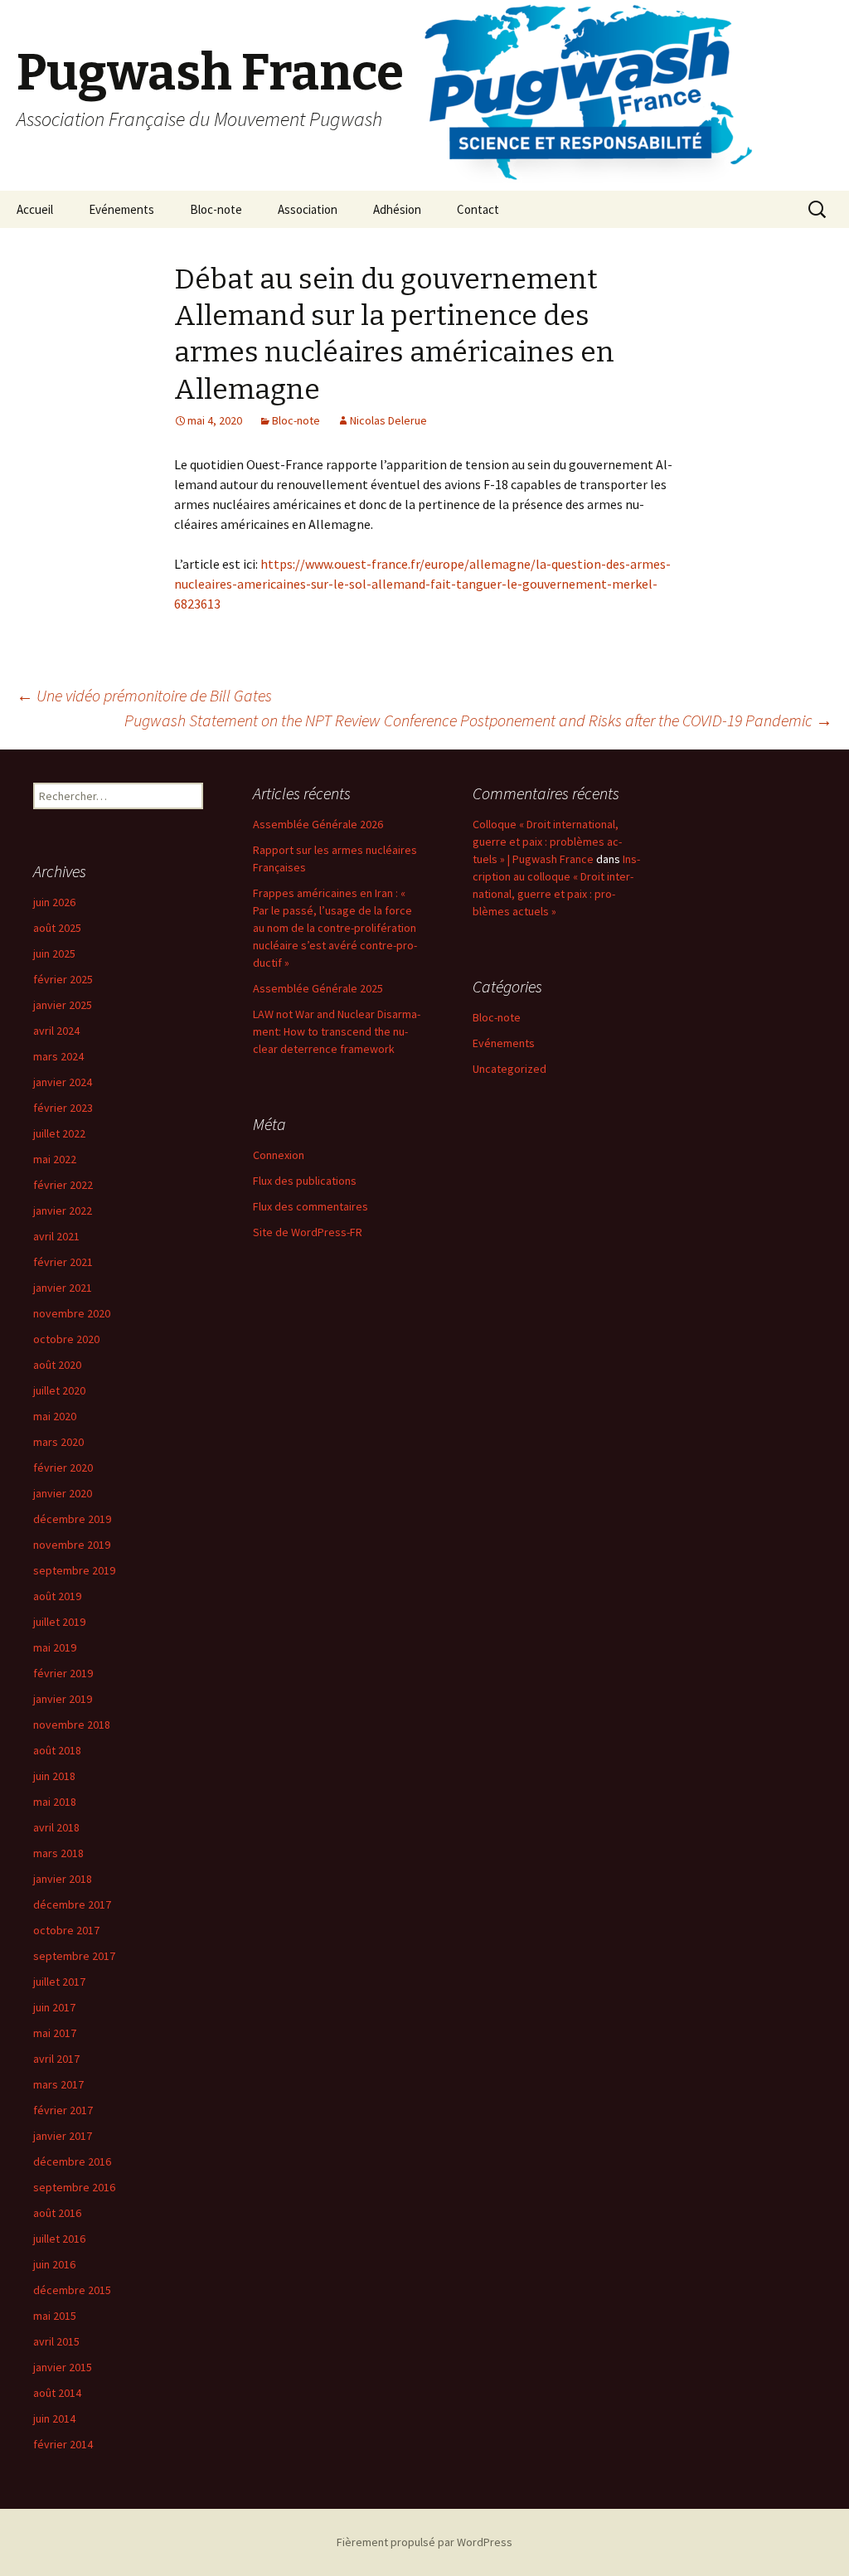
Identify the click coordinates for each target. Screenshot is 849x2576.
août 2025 (57, 928)
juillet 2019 (59, 1622)
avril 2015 (56, 2341)
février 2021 (63, 1262)
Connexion (279, 1155)
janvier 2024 (63, 1082)
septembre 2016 (74, 2187)
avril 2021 (56, 1236)
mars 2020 (58, 1442)
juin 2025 (54, 953)
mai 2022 (55, 1159)
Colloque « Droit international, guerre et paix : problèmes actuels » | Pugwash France (547, 842)
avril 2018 (56, 1827)
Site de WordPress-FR (308, 1232)
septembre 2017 (74, 1956)
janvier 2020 (63, 1493)
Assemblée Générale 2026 (318, 824)
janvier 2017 (63, 2136)
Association (308, 209)
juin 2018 (54, 1776)
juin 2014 (54, 2418)
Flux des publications (305, 1181)
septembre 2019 (74, 1570)
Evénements (121, 209)
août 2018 (57, 1750)
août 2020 (57, 1365)
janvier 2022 (63, 1210)
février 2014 (63, 2444)
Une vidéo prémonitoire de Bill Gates (144, 695)
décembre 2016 (72, 2161)
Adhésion (397, 209)
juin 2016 (54, 2264)
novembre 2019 (72, 1545)
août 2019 (57, 1596)
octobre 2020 (66, 1339)
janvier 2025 (63, 1005)
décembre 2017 (72, 1904)
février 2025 (63, 979)
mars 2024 (58, 1056)
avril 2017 (56, 2059)
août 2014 (57, 2393)
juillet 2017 (59, 1982)
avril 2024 (56, 1031)
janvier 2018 (63, 1879)
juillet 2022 (59, 1133)
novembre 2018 (72, 1725)
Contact (478, 209)
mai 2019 (55, 1647)
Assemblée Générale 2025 (318, 988)
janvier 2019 (63, 1699)
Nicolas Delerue (388, 420)
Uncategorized (509, 1069)
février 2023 (63, 1108)
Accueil (35, 209)
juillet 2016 (59, 2239)
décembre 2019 (72, 1519)
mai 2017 (55, 2033)
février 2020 (63, 1467)
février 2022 (63, 1185)
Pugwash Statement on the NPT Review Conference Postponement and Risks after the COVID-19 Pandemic (478, 720)
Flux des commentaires (310, 1206)
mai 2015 (55, 2316)
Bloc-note (216, 209)
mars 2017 (58, 2084)
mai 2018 (55, 1802)
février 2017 (63, 2110)
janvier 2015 (63, 2367)
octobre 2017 (66, 1930)
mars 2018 (58, 1853)
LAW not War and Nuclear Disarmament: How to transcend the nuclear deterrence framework (337, 1031)
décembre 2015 (72, 2290)
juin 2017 (54, 2007)
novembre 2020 (72, 1313)
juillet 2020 (59, 1390)
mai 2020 (55, 1416)
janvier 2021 (63, 1288)
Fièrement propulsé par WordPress (424, 2542)
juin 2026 (54, 902)
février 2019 (63, 1673)
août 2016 (57, 2213)
